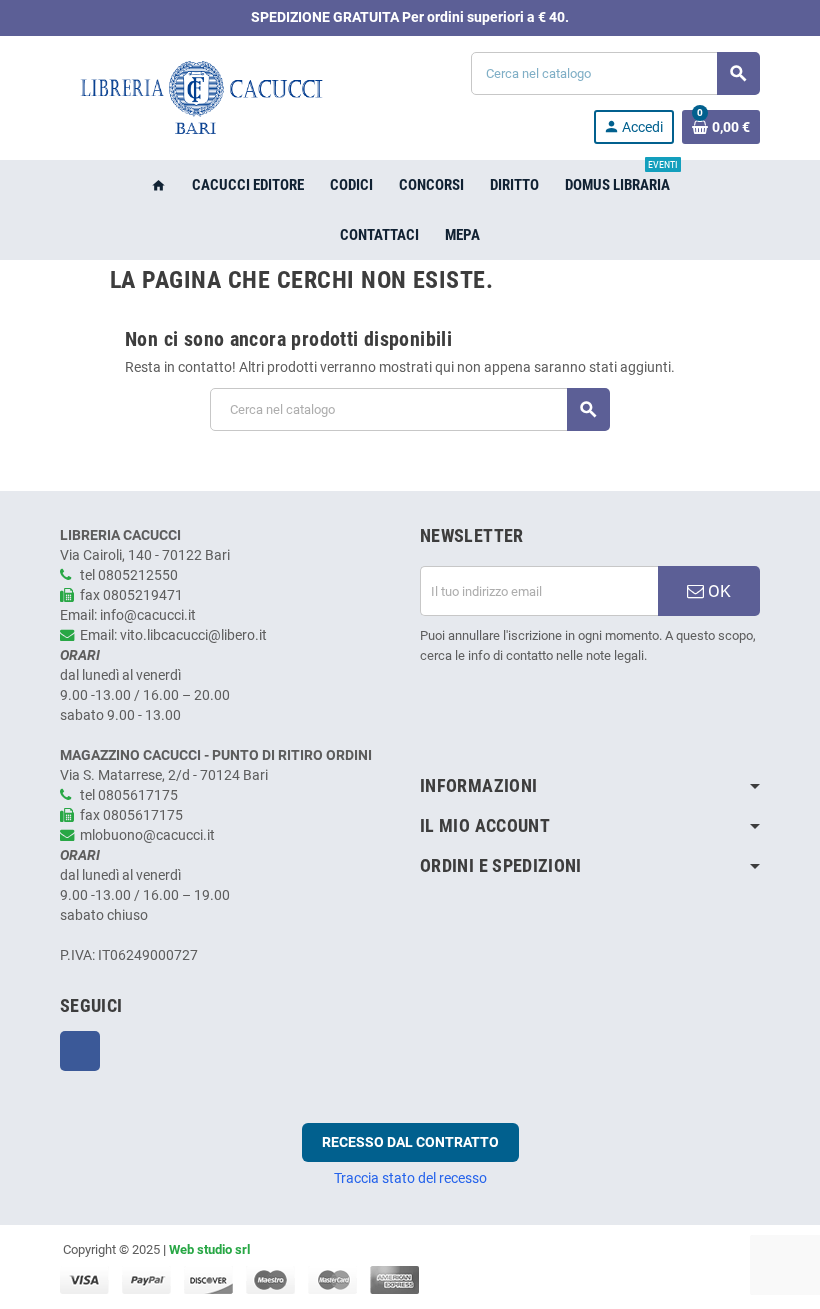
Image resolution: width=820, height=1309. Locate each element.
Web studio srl (209, 1249)
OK (717, 591)
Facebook (80, 1051)
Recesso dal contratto (410, 1142)
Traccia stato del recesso (410, 1178)
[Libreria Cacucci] (200, 97)
